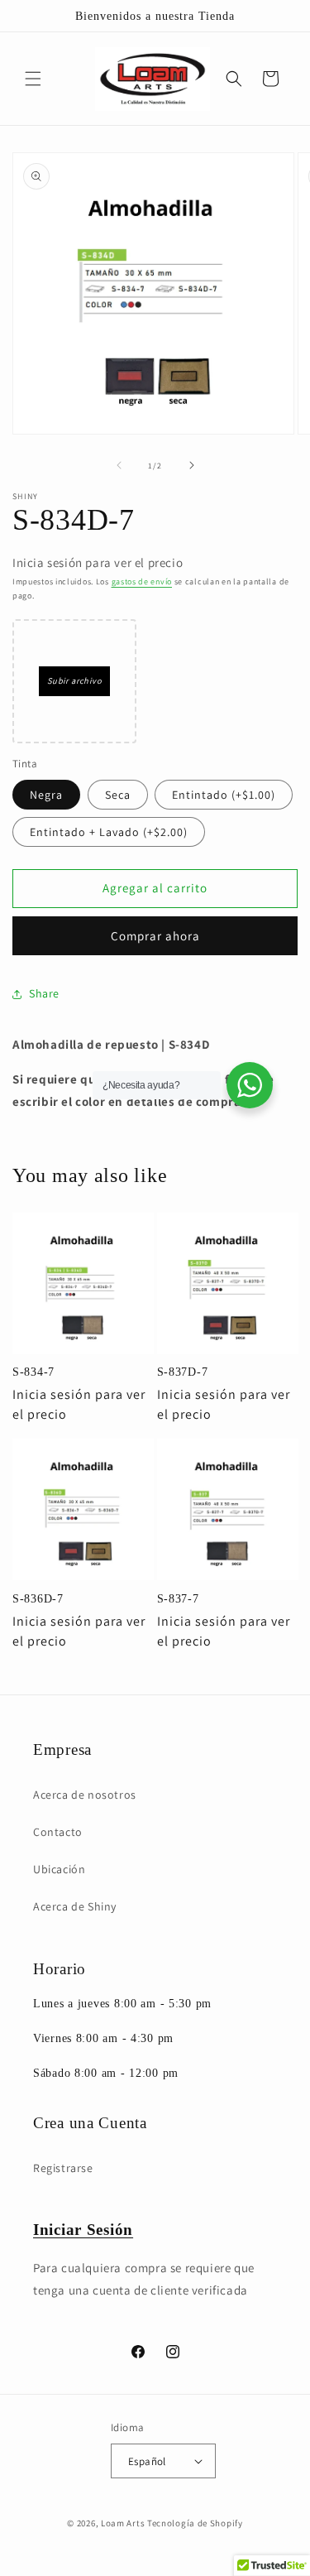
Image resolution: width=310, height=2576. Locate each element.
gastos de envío (142, 582)
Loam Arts (123, 2523)
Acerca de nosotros (85, 1795)
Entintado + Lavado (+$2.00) (109, 832)
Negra (46, 795)
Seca (118, 795)
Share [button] (44, 993)
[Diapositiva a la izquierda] (119, 465)
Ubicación (59, 1869)
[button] (33, 79)
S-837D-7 (183, 1372)
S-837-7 (178, 1598)
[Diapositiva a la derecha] (192, 465)
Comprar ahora (155, 936)
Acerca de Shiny (75, 1906)
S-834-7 (33, 1372)
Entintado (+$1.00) (224, 795)
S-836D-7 (38, 1598)
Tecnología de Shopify (195, 2523)
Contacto (58, 1832)
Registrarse (63, 2168)
